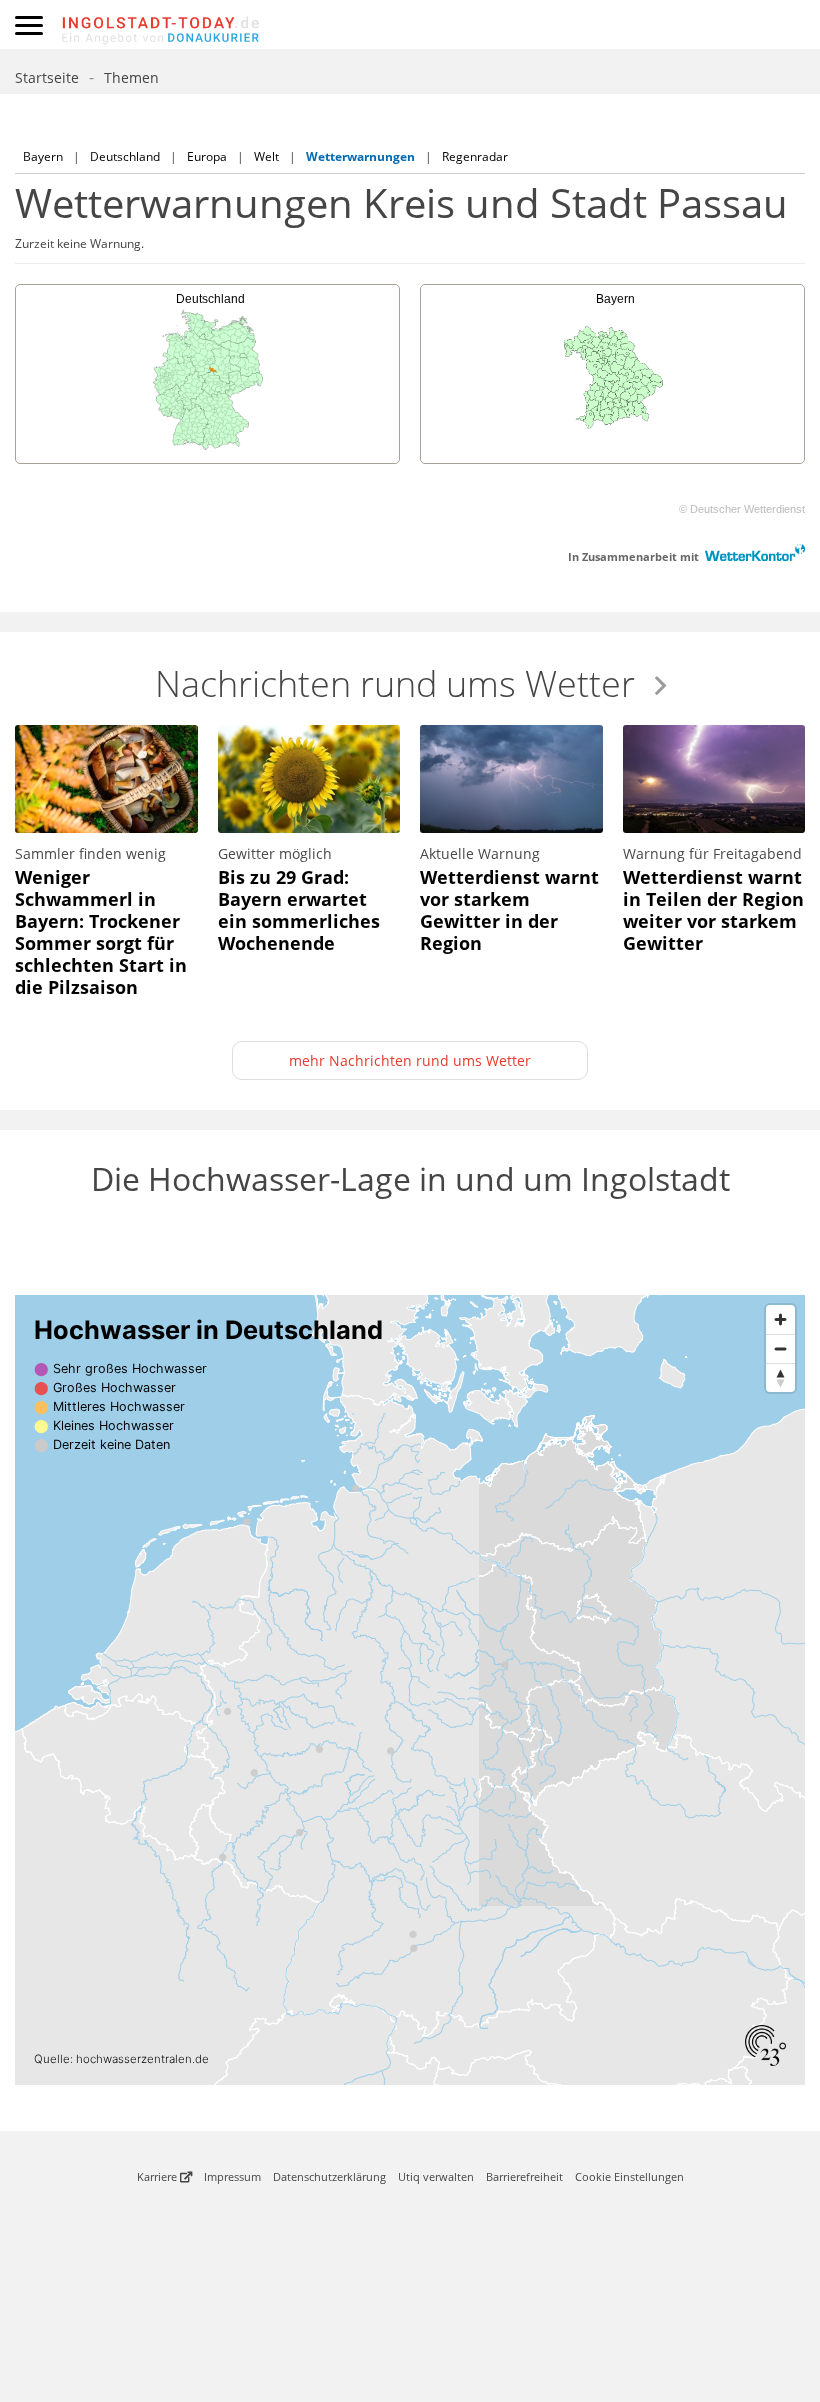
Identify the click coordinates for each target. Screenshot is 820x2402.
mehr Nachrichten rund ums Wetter (410, 1060)
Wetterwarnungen (360, 156)
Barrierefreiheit (524, 2176)
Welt (266, 156)
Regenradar (475, 156)
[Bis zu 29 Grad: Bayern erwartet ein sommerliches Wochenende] (309, 846)
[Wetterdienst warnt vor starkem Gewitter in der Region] (511, 846)
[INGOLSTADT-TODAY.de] (440, 25)
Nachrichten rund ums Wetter (395, 683)
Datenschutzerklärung (329, 2176)
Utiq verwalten (436, 2176)
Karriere (158, 2176)
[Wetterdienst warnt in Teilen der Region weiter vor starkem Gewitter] (714, 846)
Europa (207, 156)
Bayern (43, 156)
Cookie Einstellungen (629, 2176)
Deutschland (125, 156)
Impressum (232, 2176)
